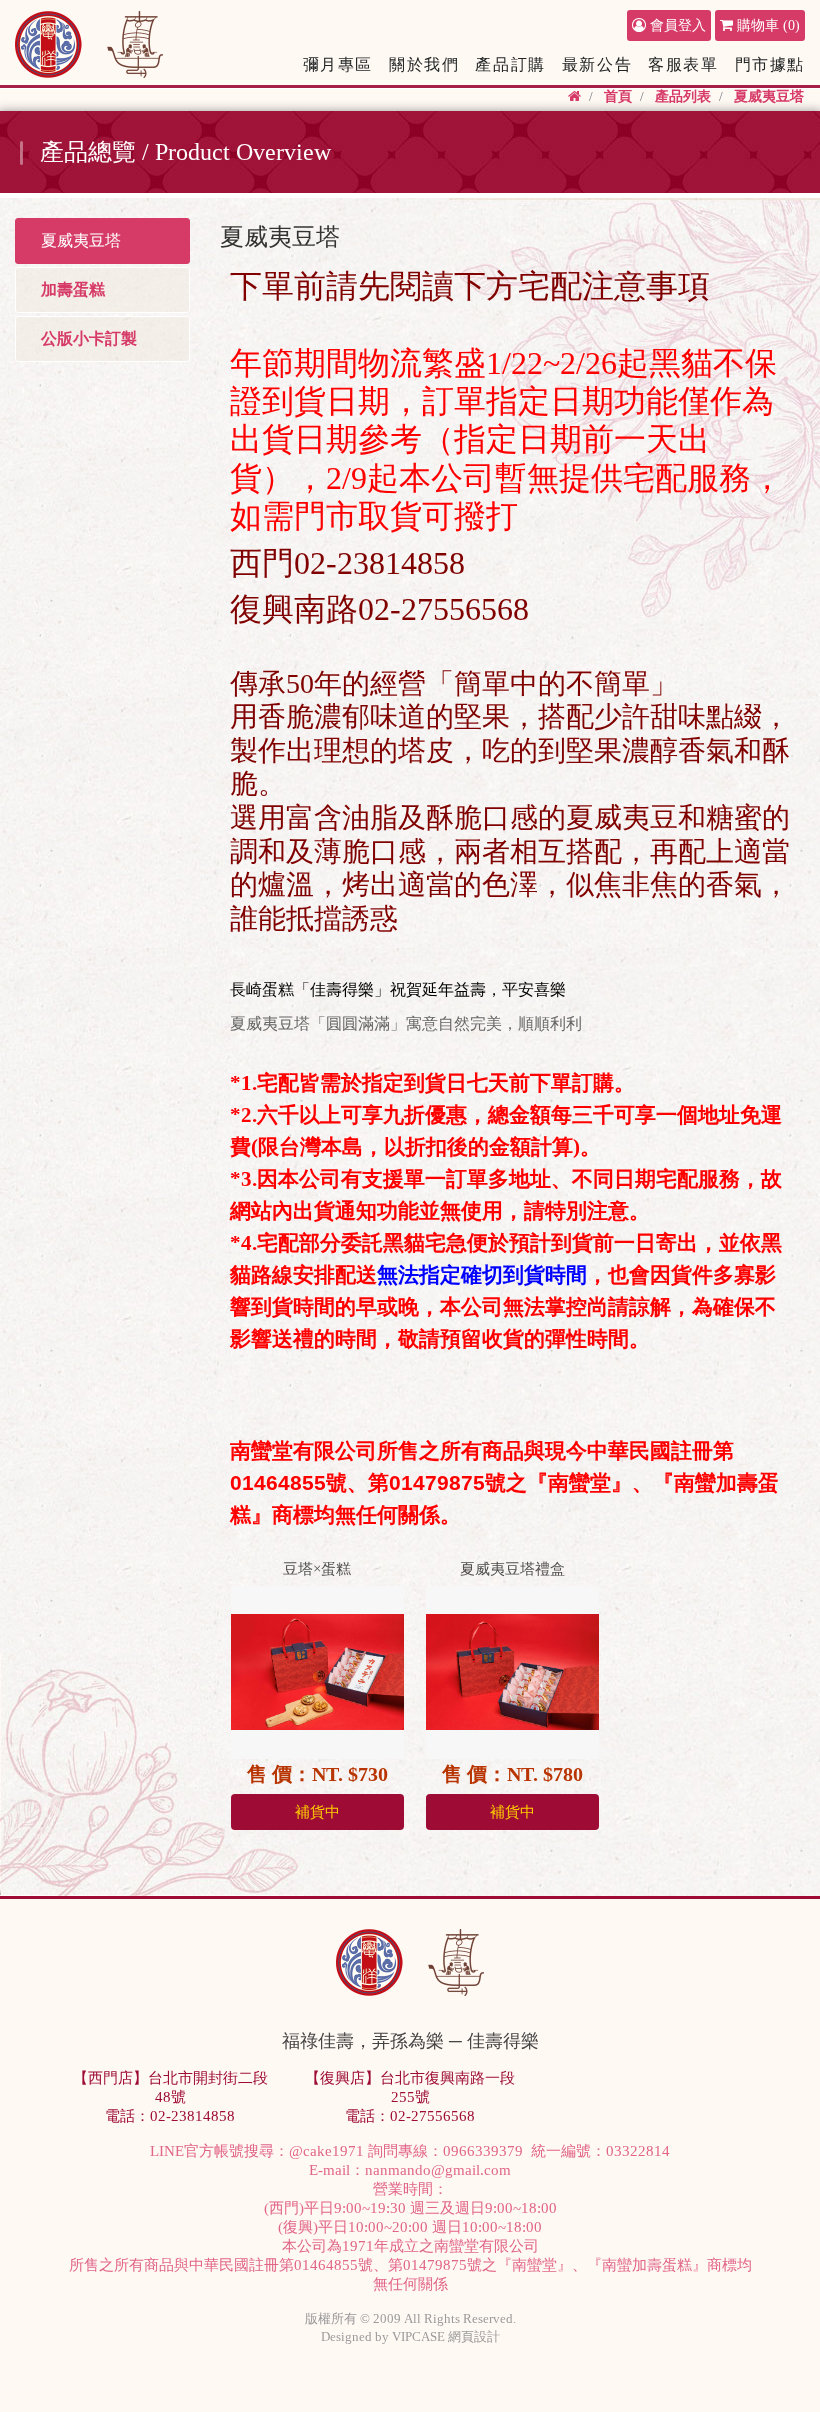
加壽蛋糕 (73, 289)
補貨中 (317, 1812)
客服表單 (683, 64)
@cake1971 (326, 2151)
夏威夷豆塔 (769, 96)
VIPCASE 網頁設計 (446, 2336)
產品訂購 (510, 64)
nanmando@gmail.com (438, 2170)
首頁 (618, 96)
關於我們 (424, 64)
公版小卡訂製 (89, 338)
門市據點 (770, 64)
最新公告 (597, 64)
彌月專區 (338, 64)
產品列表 (683, 96)
